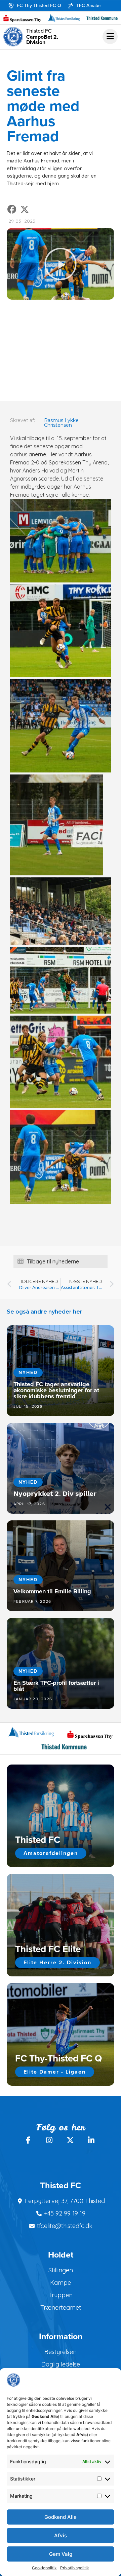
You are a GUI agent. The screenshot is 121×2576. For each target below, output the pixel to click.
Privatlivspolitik (75, 2568)
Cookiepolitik (44, 2568)
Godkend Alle (61, 2517)
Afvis (61, 2535)
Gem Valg (61, 2554)
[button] (12, 209)
